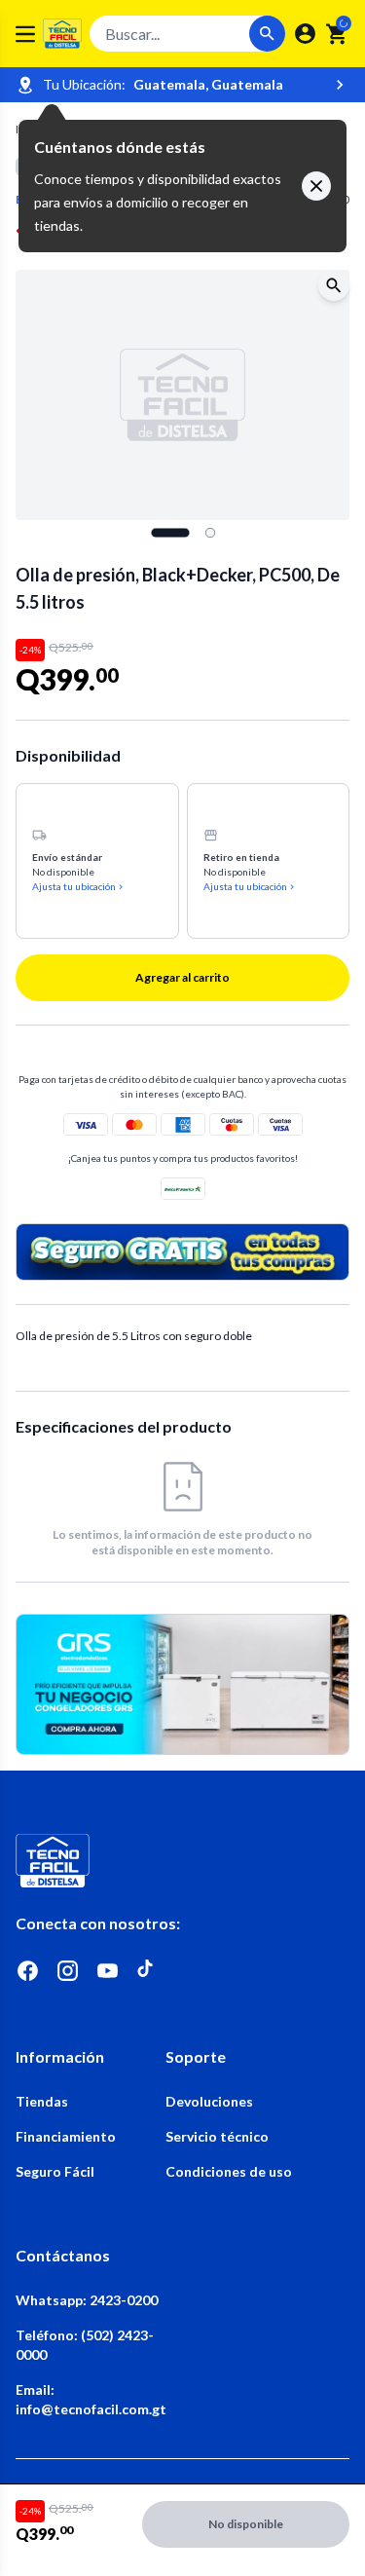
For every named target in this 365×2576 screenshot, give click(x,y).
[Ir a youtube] (108, 1971)
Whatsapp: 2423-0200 (87, 2300)
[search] (337, 34)
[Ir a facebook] (28, 1971)
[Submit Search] (267, 34)
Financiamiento (66, 2136)
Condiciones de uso (229, 2171)
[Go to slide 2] (210, 533)
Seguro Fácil (55, 2171)
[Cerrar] (316, 186)
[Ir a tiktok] (147, 1971)
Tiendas (42, 2101)
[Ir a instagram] (68, 1971)
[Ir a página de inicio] (182, 1861)
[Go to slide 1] (170, 533)
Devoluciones (209, 2101)
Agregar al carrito (182, 977)
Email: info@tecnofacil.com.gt (91, 2399)
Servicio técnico (217, 2136)
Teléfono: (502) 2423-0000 (85, 2345)
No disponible (246, 2524)
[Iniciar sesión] (305, 34)
